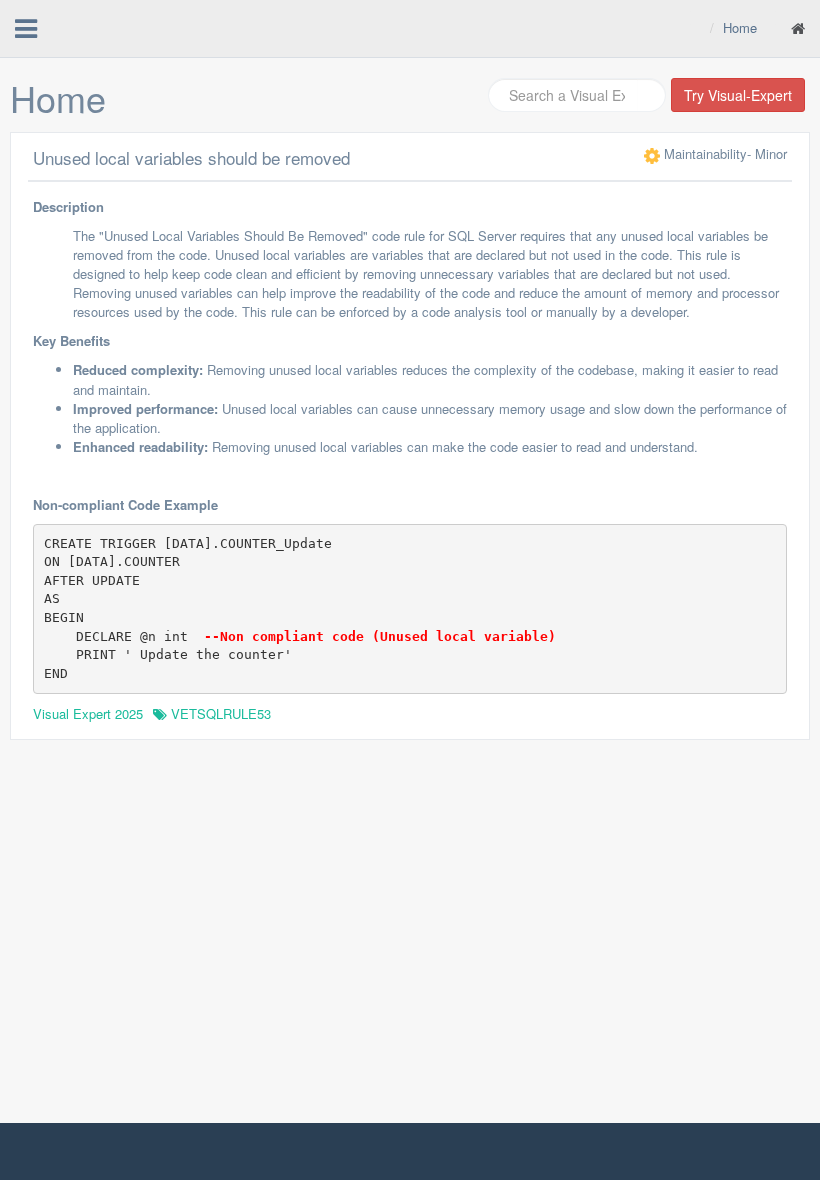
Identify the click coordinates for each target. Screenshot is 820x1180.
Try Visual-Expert (738, 95)
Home (740, 27)
